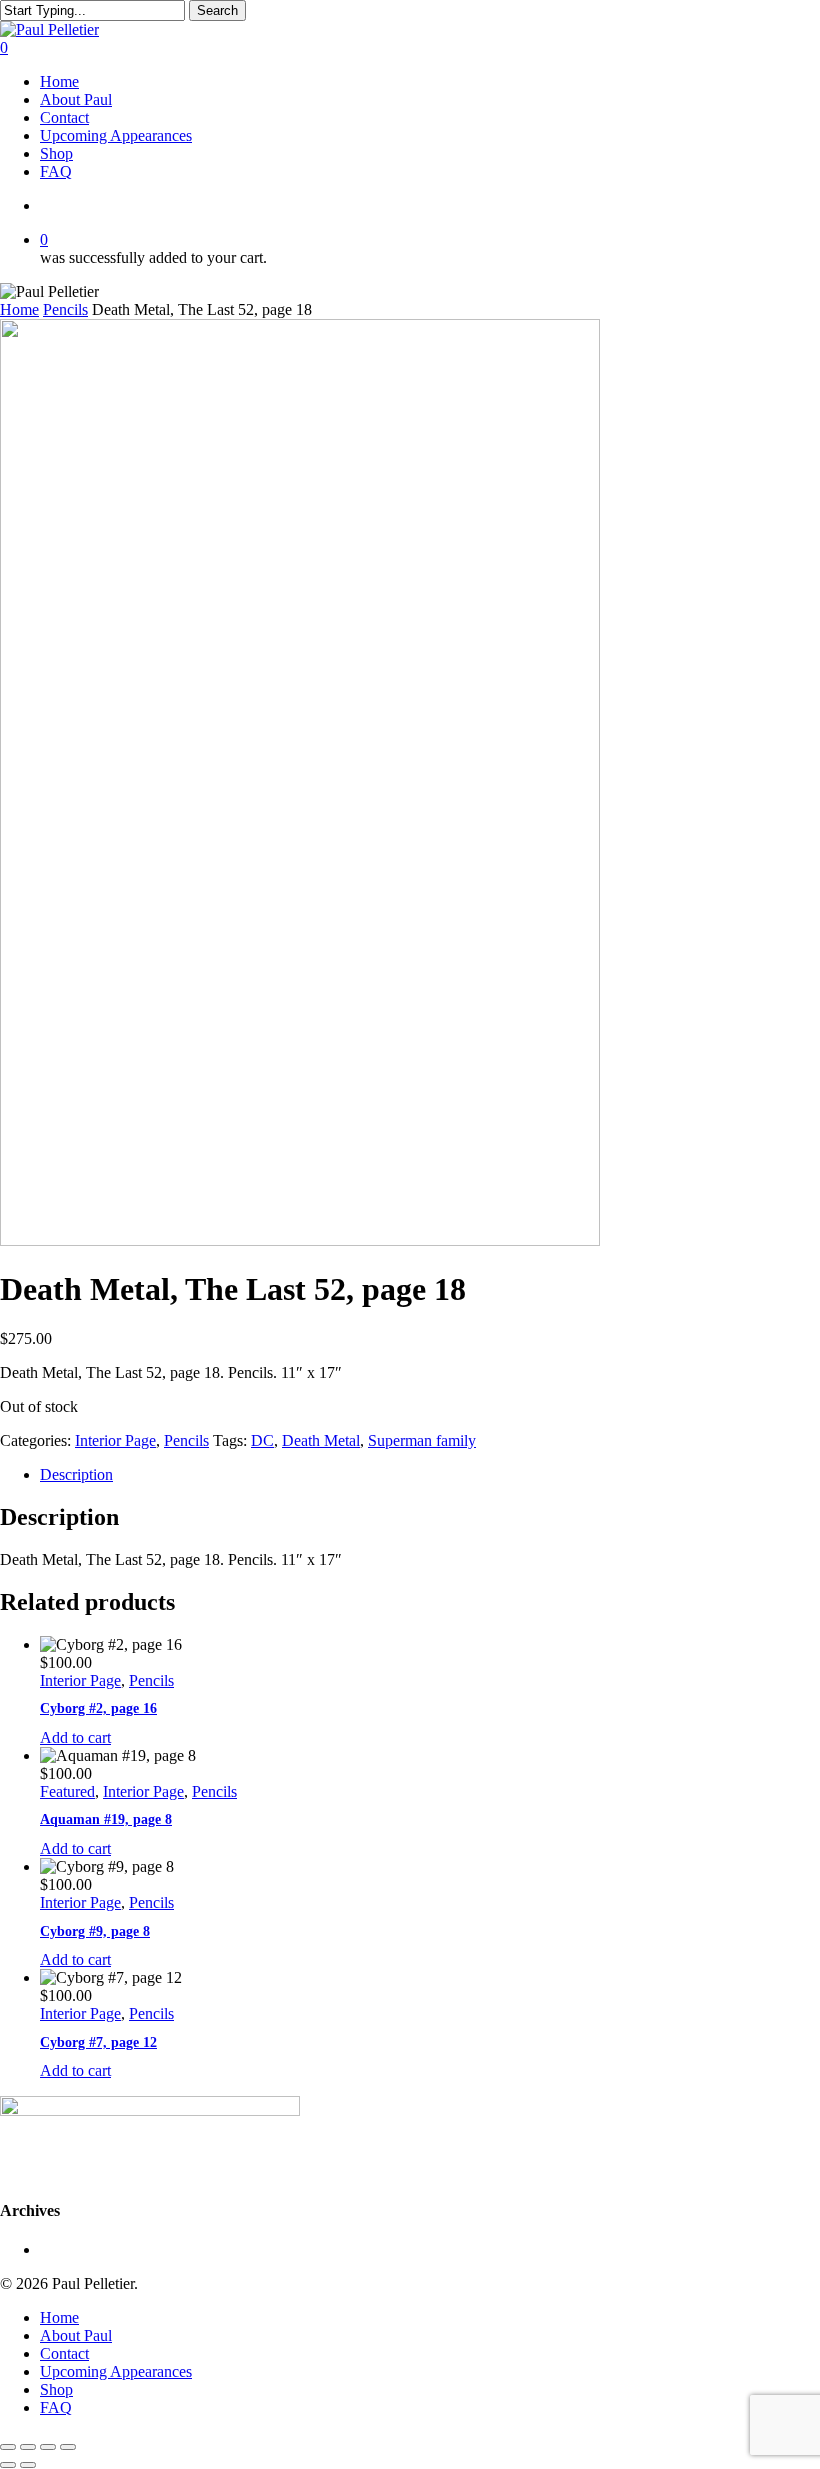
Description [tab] (76, 1474)
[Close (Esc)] (68, 2447)
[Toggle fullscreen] (28, 2447)
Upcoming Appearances (116, 2371)
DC (262, 1440)
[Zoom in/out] (8, 2447)
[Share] (48, 2447)
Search (217, 10)
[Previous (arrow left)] (8, 2465)
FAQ (56, 2407)
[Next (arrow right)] (28, 2465)
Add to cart (75, 1737)
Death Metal (321, 1440)
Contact (64, 2353)
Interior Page (115, 1440)
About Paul (76, 2335)
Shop (56, 2389)
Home (19, 309)
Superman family (422, 1440)
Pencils (65, 309)
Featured (67, 1791)
